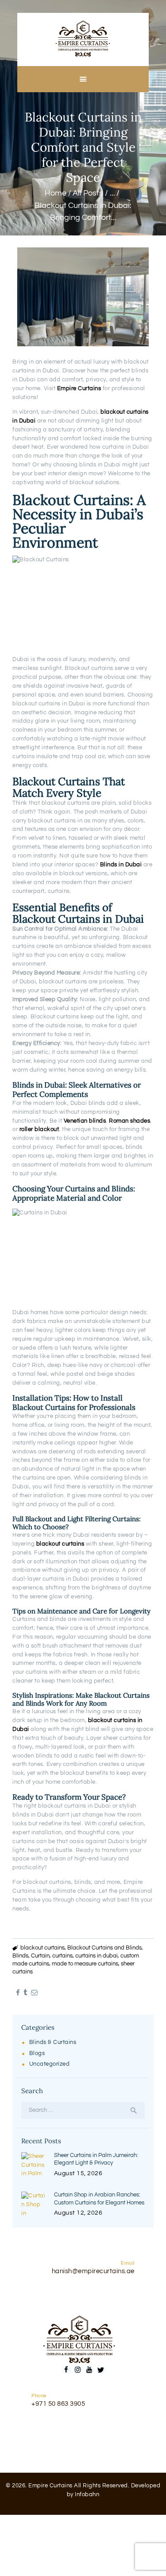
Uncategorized (50, 2064)
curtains (62, 1956)
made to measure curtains (85, 1964)
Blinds (20, 1956)
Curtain (40, 1956)
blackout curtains (42, 1948)
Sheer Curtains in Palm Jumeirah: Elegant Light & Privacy (96, 2159)
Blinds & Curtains (53, 2042)
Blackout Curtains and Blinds (104, 1948)
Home (56, 193)
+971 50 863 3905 (58, 2404)
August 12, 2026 (78, 2213)
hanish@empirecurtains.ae (93, 2271)
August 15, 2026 (78, 2173)
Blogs (37, 2053)
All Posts (88, 193)
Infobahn (87, 2494)
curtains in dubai (97, 1956)
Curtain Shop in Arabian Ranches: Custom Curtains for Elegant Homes (99, 2199)
